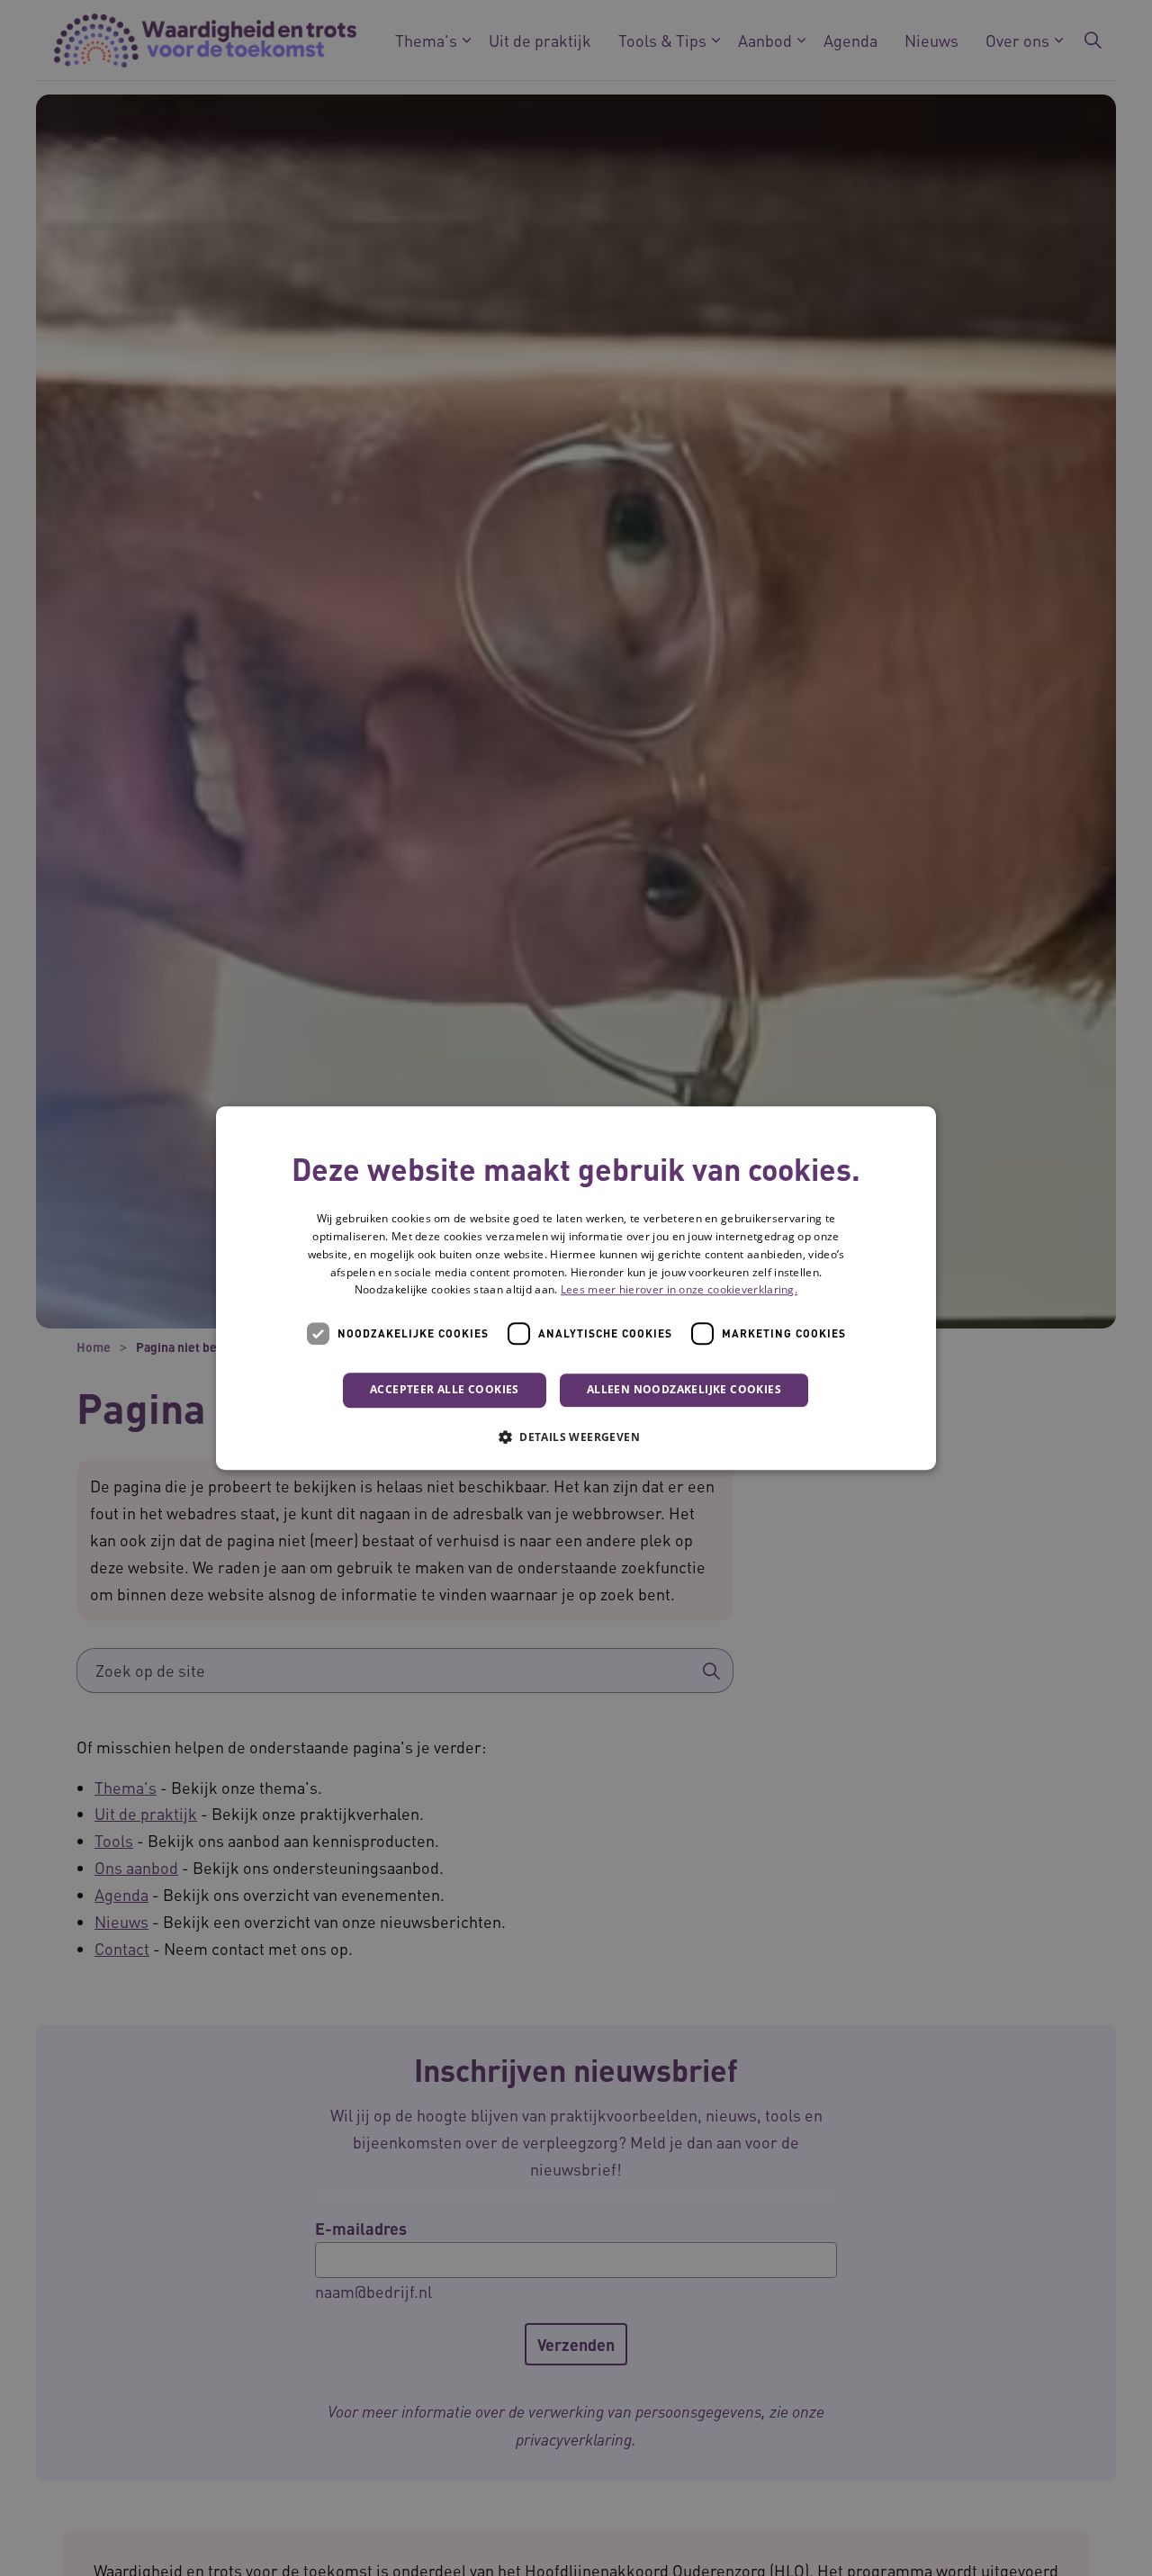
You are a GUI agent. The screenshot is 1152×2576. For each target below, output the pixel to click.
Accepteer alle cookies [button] (445, 1389)
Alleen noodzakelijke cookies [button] (684, 1389)
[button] (576, 1437)
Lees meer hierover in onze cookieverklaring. (679, 1290)
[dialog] (576, 1288)
